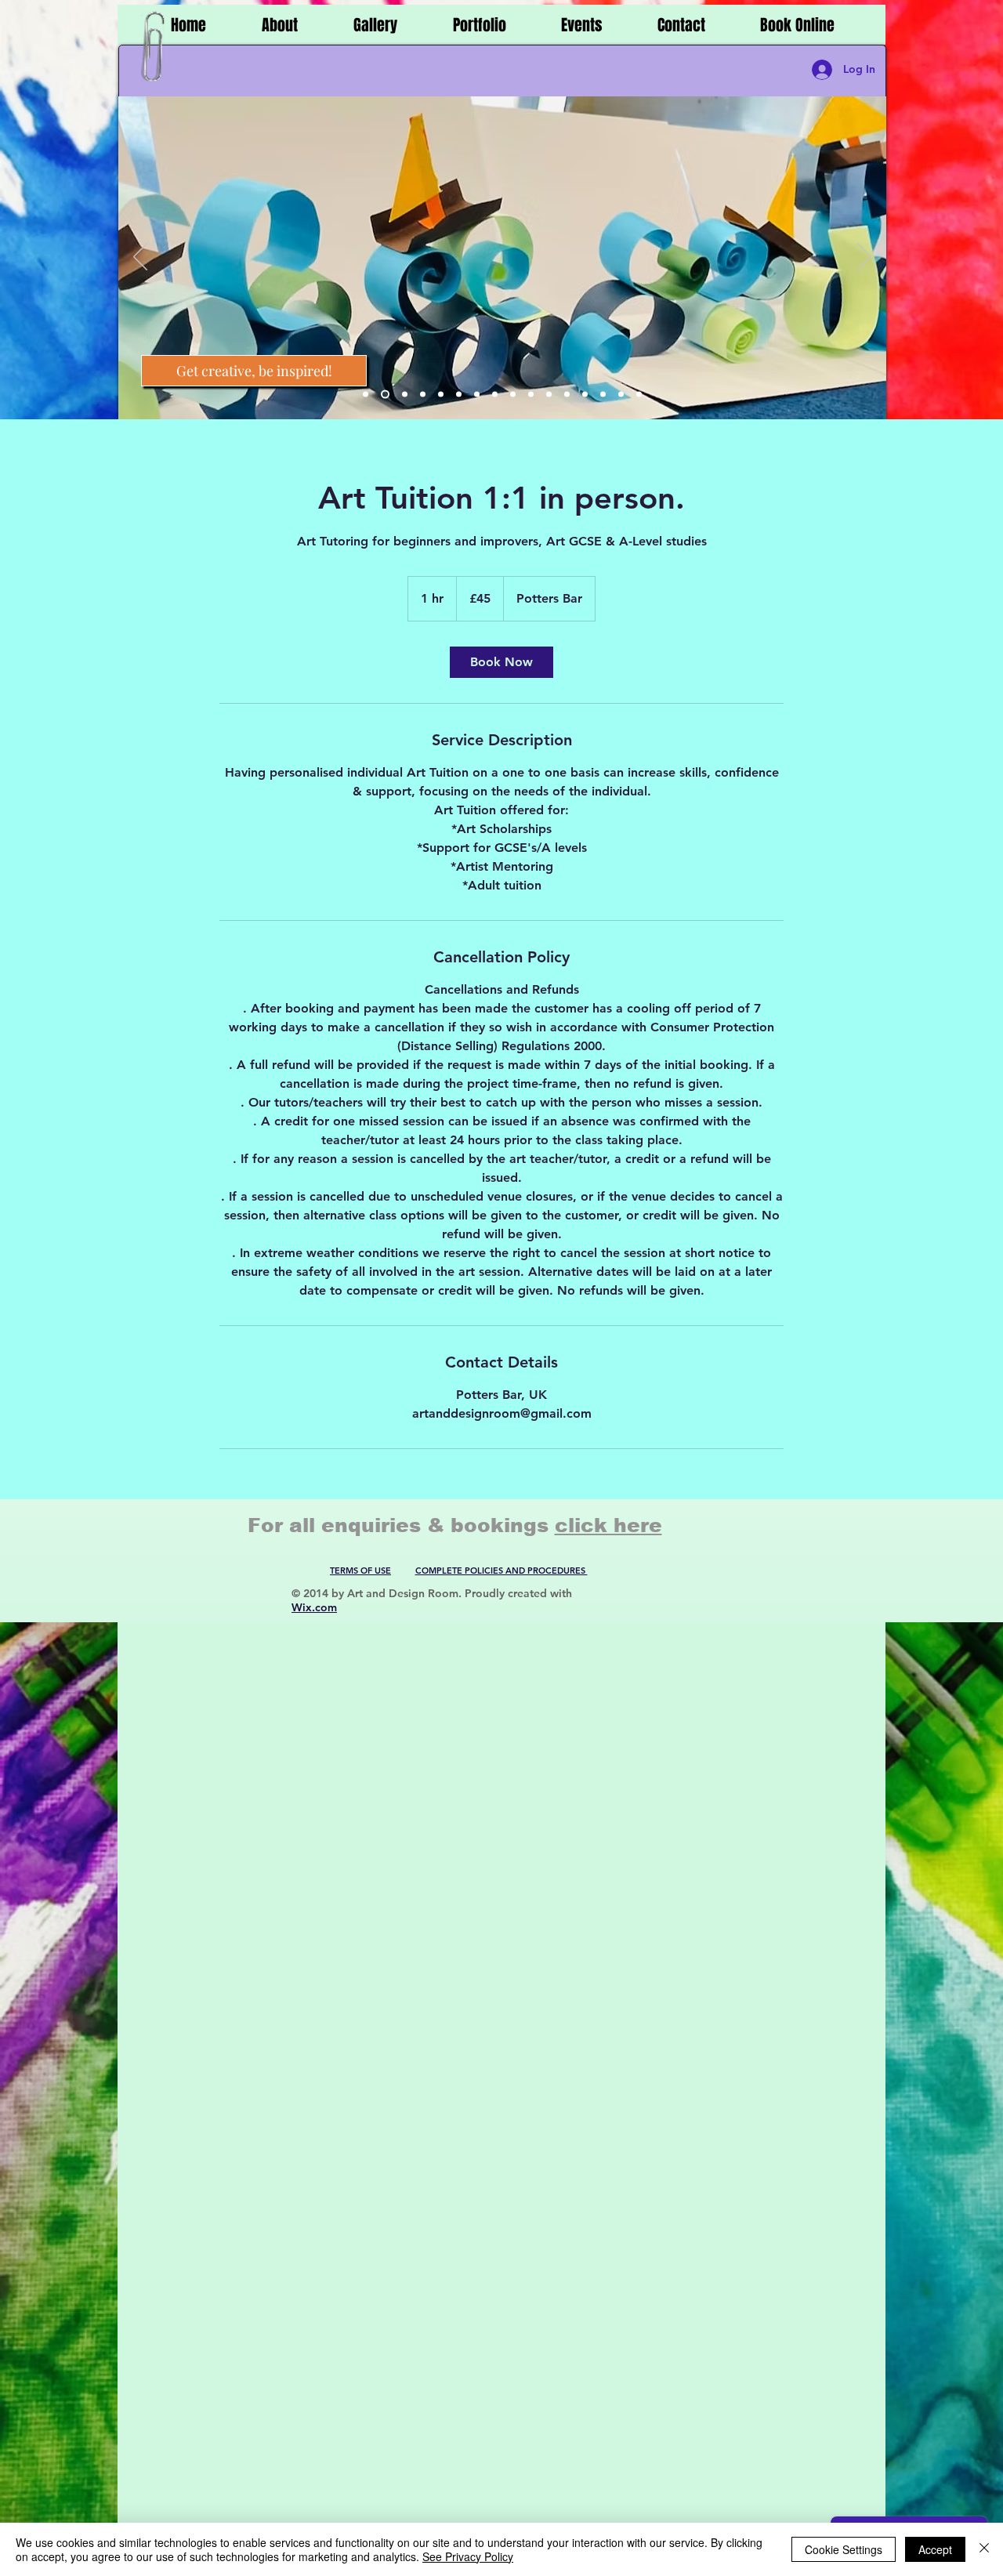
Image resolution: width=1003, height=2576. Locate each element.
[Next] (864, 258)
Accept (935, 2549)
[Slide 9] (513, 395)
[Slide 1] (366, 395)
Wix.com (314, 1607)
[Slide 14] (603, 395)
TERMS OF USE (360, 1571)
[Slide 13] (585, 395)
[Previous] (140, 258)
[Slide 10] (531, 395)
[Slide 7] (477, 395)
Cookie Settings (844, 2549)
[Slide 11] (549, 395)
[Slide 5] (441, 395)
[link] (501, 662)
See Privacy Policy (468, 2556)
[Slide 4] (423, 395)
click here (608, 1525)
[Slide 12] (567, 395)
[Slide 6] (459, 395)
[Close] (984, 2549)
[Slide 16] (639, 395)
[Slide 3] (405, 395)
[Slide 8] (495, 395)
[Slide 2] (385, 395)
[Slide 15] (621, 395)
